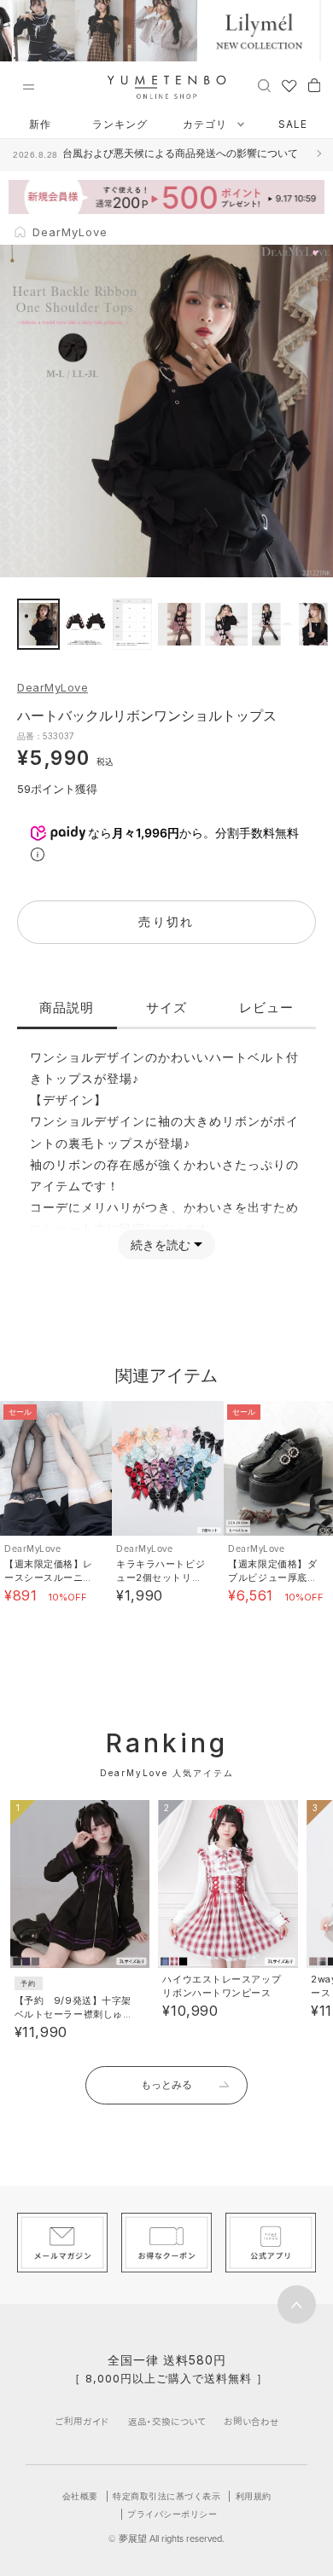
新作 (40, 124)
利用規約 (254, 2496)
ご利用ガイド (82, 2421)
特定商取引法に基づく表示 (166, 2496)
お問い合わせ (251, 2421)
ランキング (120, 124)
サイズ (166, 1007)
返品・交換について (167, 2421)
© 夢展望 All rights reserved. (166, 2538)
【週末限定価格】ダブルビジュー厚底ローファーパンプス (272, 1577)
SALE (293, 124)
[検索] (264, 84)
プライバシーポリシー (172, 2514)
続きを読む (161, 1245)
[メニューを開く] (28, 87)
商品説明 (67, 1007)
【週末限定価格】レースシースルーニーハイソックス (49, 1577)
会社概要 (80, 2496)
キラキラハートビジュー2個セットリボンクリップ (161, 1577)
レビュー (266, 1007)
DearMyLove (53, 687)
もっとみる (166, 2084)
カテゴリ (207, 124)
